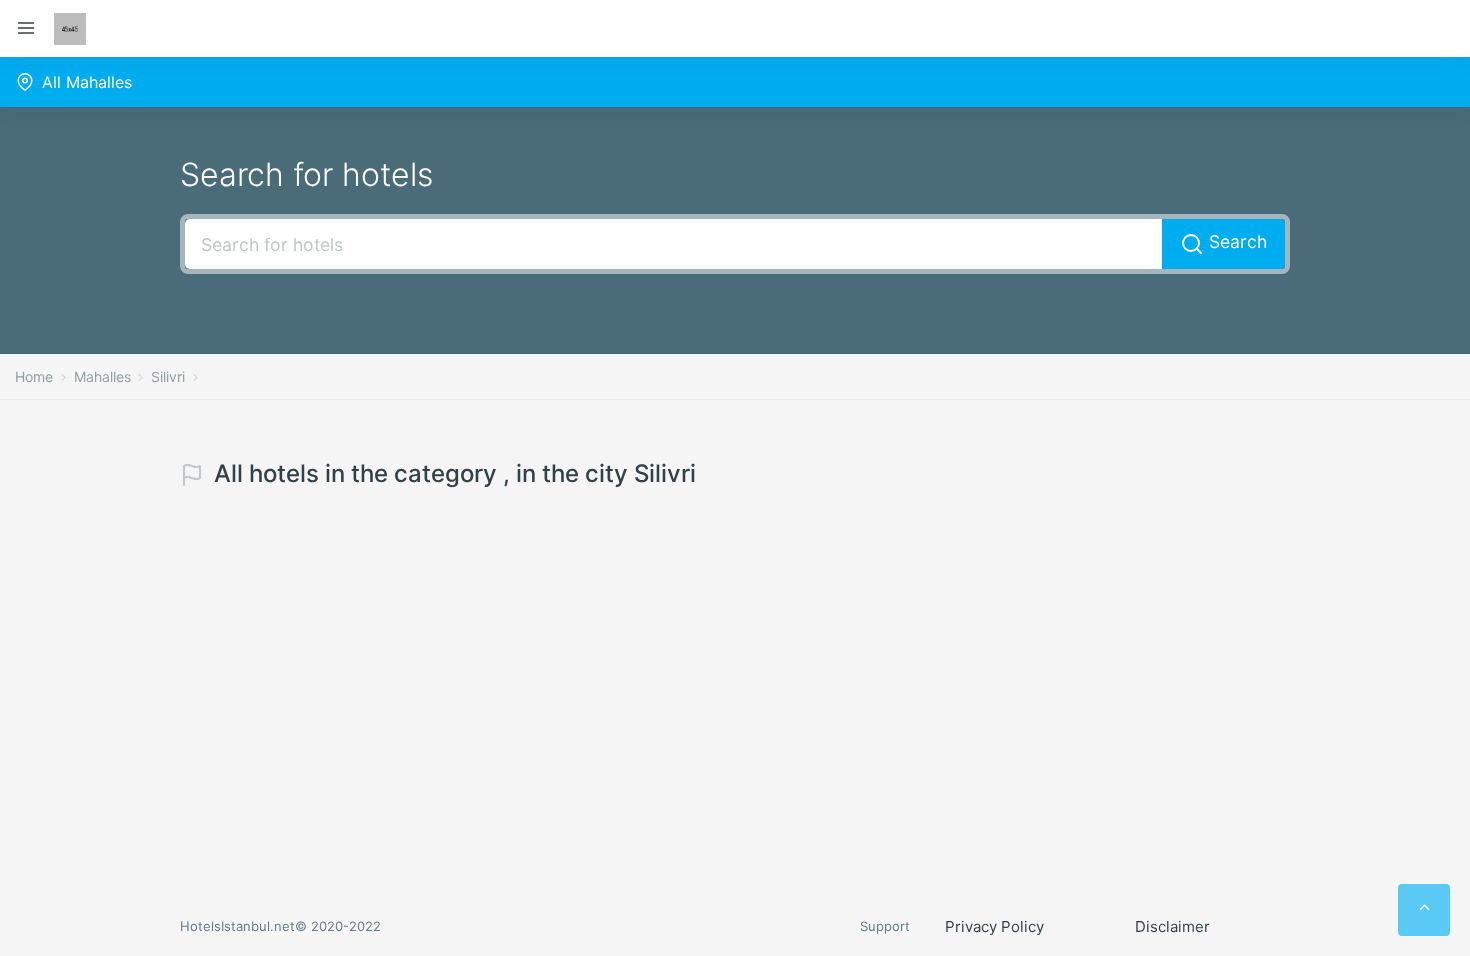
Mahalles (102, 376)
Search (1235, 241)
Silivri (168, 376)
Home (34, 376)
